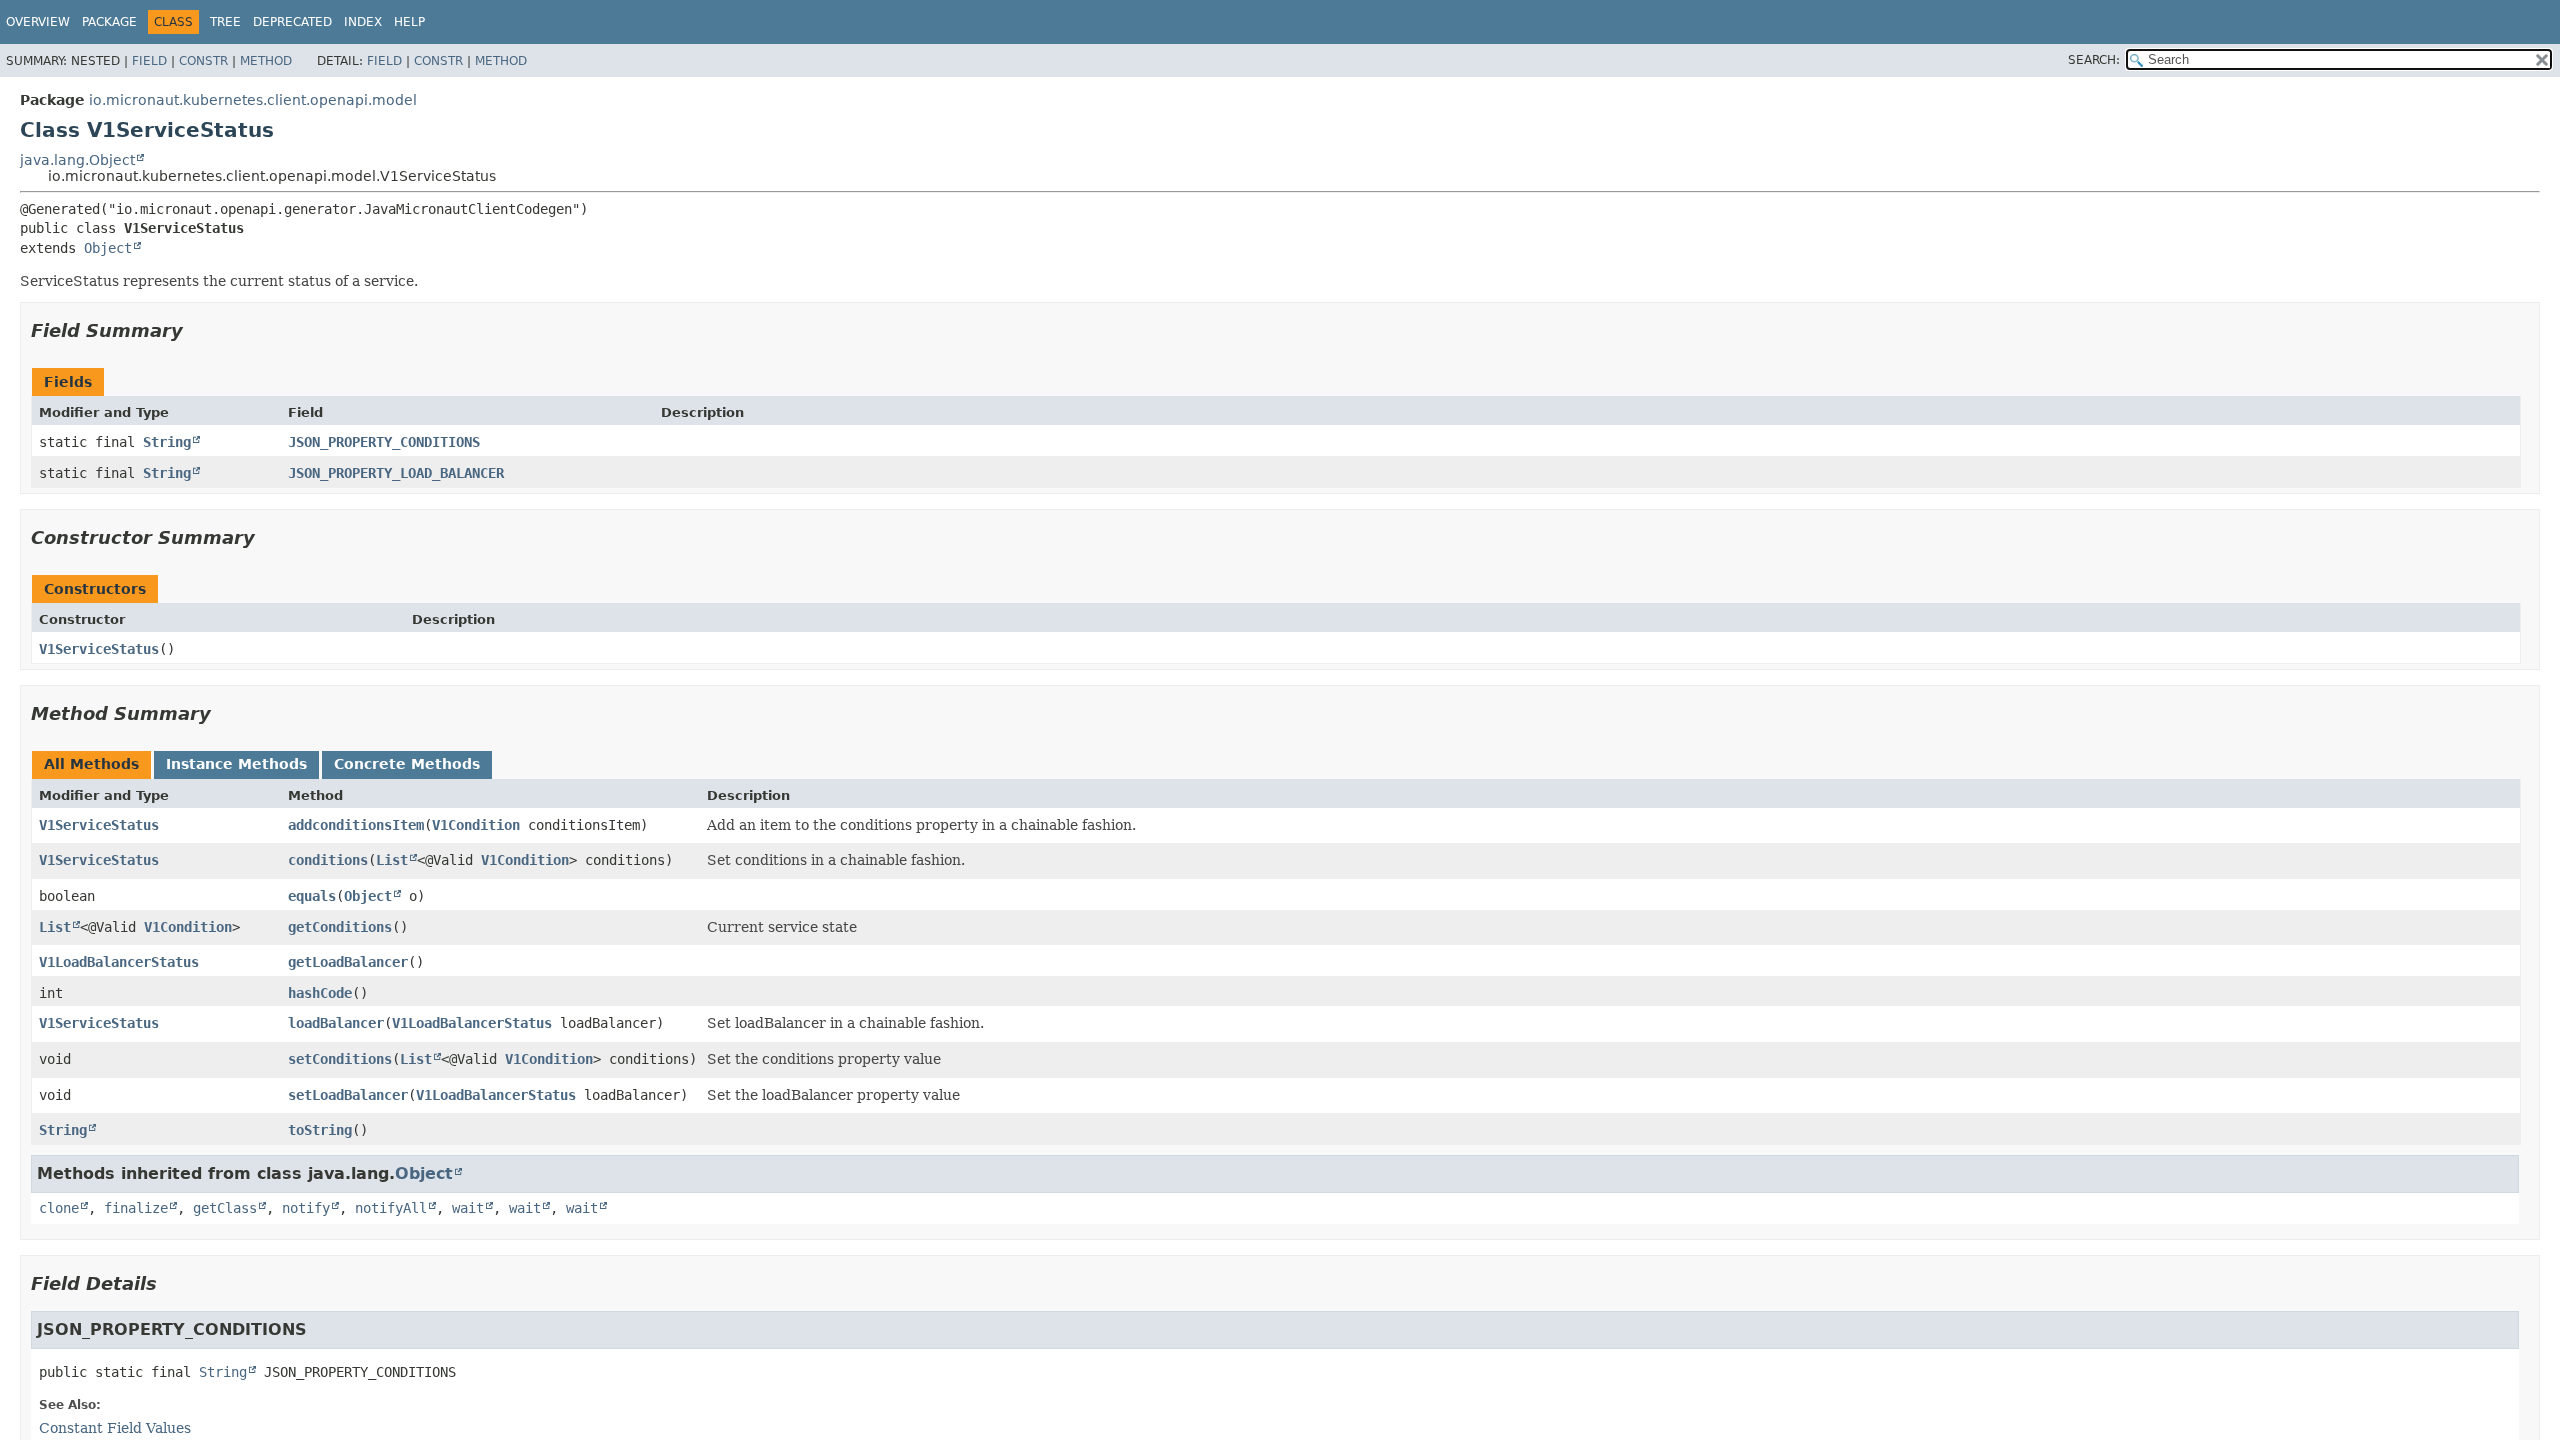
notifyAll (391, 1208)
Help (409, 22)
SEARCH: (2094, 60)
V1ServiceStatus (99, 649)
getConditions (340, 927)
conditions (328, 860)
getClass (225, 1208)
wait (468, 1208)
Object (108, 248)
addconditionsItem (356, 825)
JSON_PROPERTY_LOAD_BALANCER (396, 473)
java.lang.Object (77, 160)
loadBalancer (336, 1023)
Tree (225, 22)
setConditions (340, 1059)
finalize (136, 1208)
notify (306, 1208)
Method (266, 61)
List (392, 860)
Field (149, 61)
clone (59, 1208)
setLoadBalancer (348, 1095)
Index (363, 22)
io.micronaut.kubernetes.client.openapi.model (253, 100)
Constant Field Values (115, 1428)
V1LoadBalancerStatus (119, 962)
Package (109, 22)
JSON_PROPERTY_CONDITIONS (384, 442)
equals (312, 896)
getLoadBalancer (348, 962)
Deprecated (292, 22)
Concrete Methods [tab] (407, 764)
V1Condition (476, 825)
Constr (203, 61)
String (167, 442)
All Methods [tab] (91, 764)
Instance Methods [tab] (236, 764)
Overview (38, 22)
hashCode (320, 993)
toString (320, 1130)
